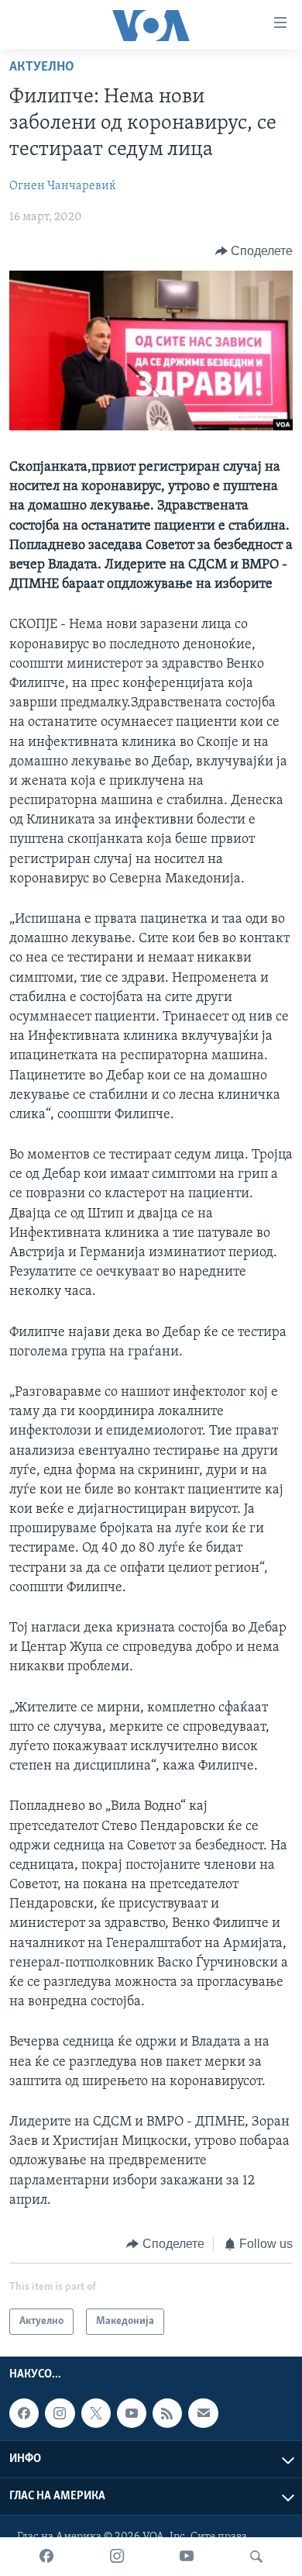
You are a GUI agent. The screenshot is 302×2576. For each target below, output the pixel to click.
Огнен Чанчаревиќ (63, 186)
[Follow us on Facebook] (24, 2413)
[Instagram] (117, 2557)
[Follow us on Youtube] (132, 2413)
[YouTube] (187, 2557)
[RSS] (167, 2413)
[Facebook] (46, 2557)
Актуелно (42, 67)
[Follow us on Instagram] (60, 2413)
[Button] (254, 251)
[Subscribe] (203, 2413)
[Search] (256, 2557)
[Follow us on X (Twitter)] (96, 2413)
